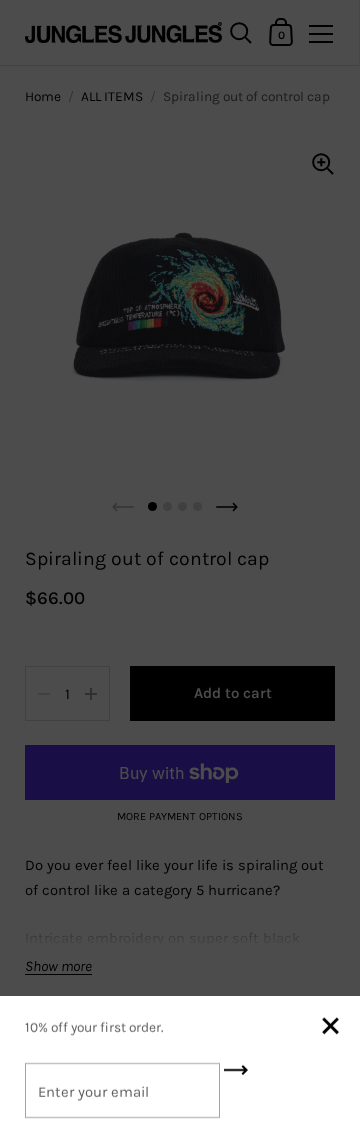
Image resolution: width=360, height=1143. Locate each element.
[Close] (330, 1027)
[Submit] (236, 1077)
